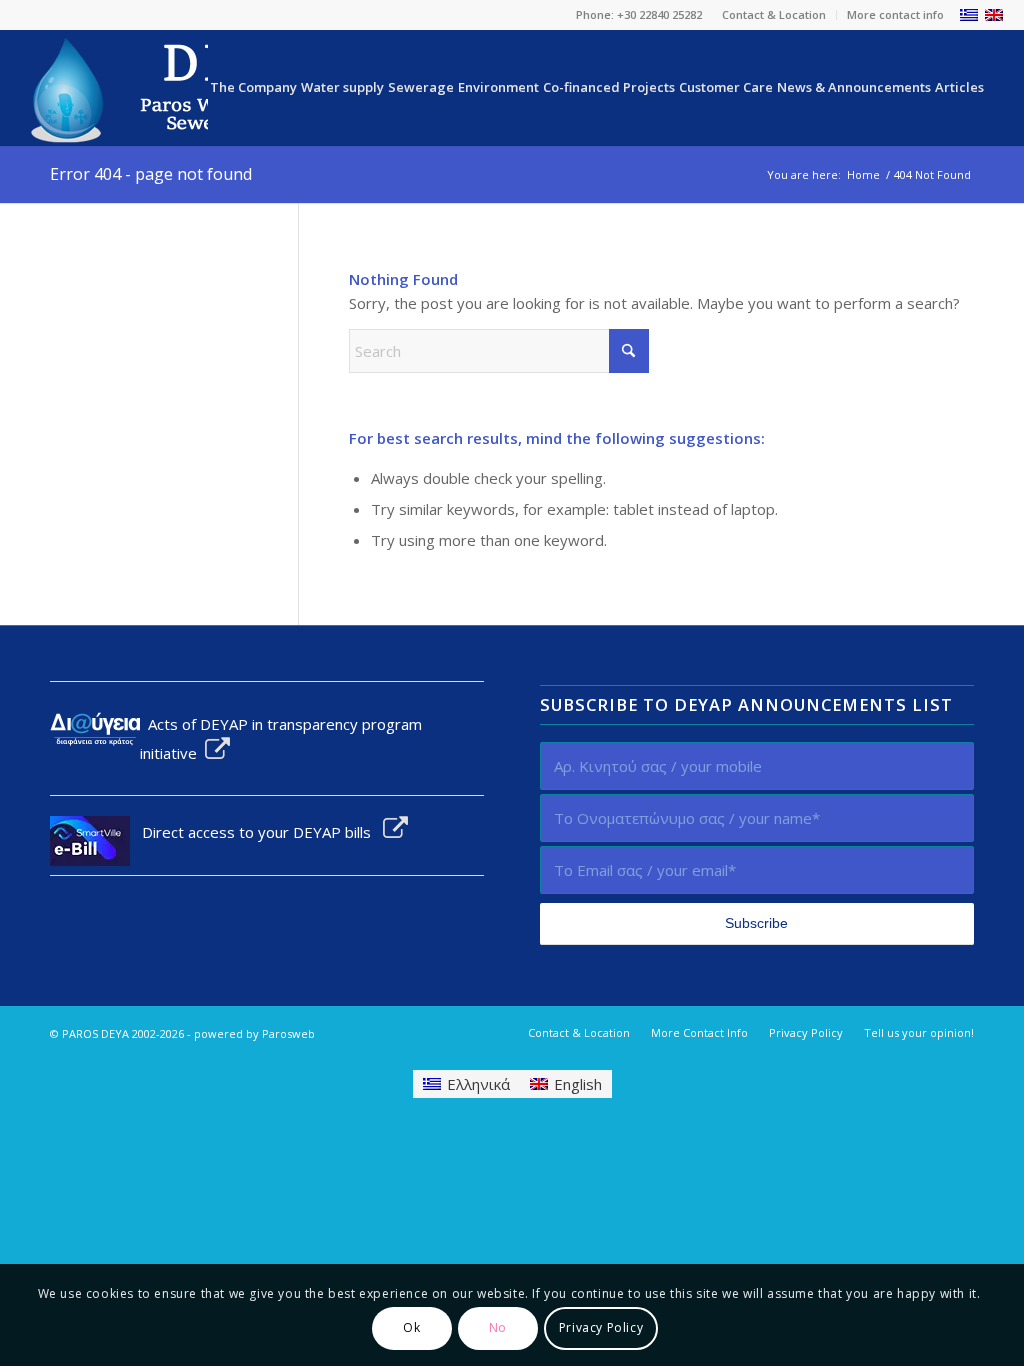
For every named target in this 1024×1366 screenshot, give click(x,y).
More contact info (895, 14)
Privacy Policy (601, 1327)
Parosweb (288, 1033)
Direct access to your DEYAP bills (256, 832)
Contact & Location (774, 14)
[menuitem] (774, 15)
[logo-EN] (190, 87)
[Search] (994, 87)
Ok (411, 1327)
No (498, 1327)
